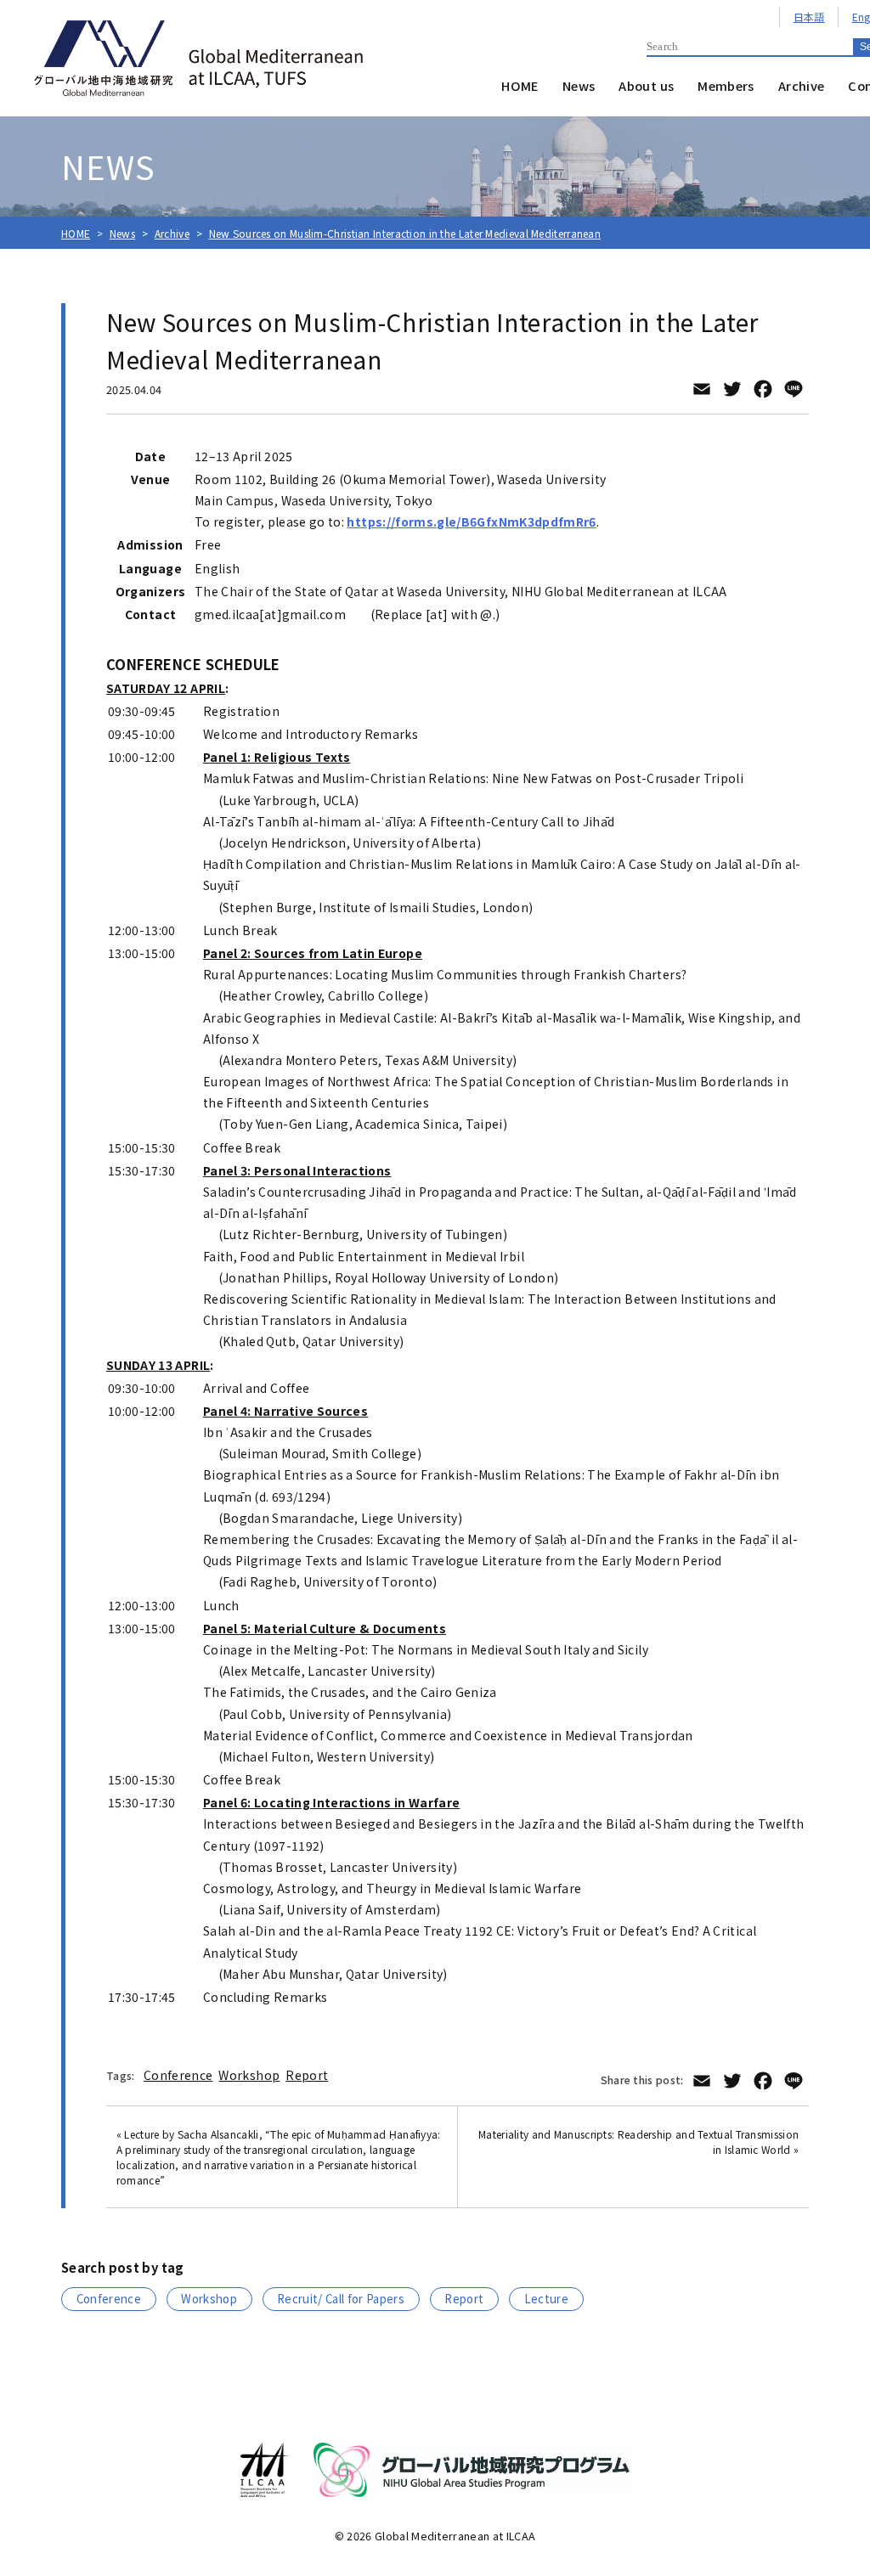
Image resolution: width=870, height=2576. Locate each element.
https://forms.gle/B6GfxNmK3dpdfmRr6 (471, 521)
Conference (178, 2075)
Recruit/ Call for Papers (341, 2299)
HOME (520, 85)
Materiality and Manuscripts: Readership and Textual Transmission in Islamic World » (638, 2142)
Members (726, 85)
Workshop (249, 2075)
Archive (802, 85)
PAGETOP (839, 2477)
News (579, 85)
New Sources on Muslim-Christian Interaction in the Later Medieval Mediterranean (405, 233)
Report (307, 2075)
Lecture (546, 2299)
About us (646, 85)
